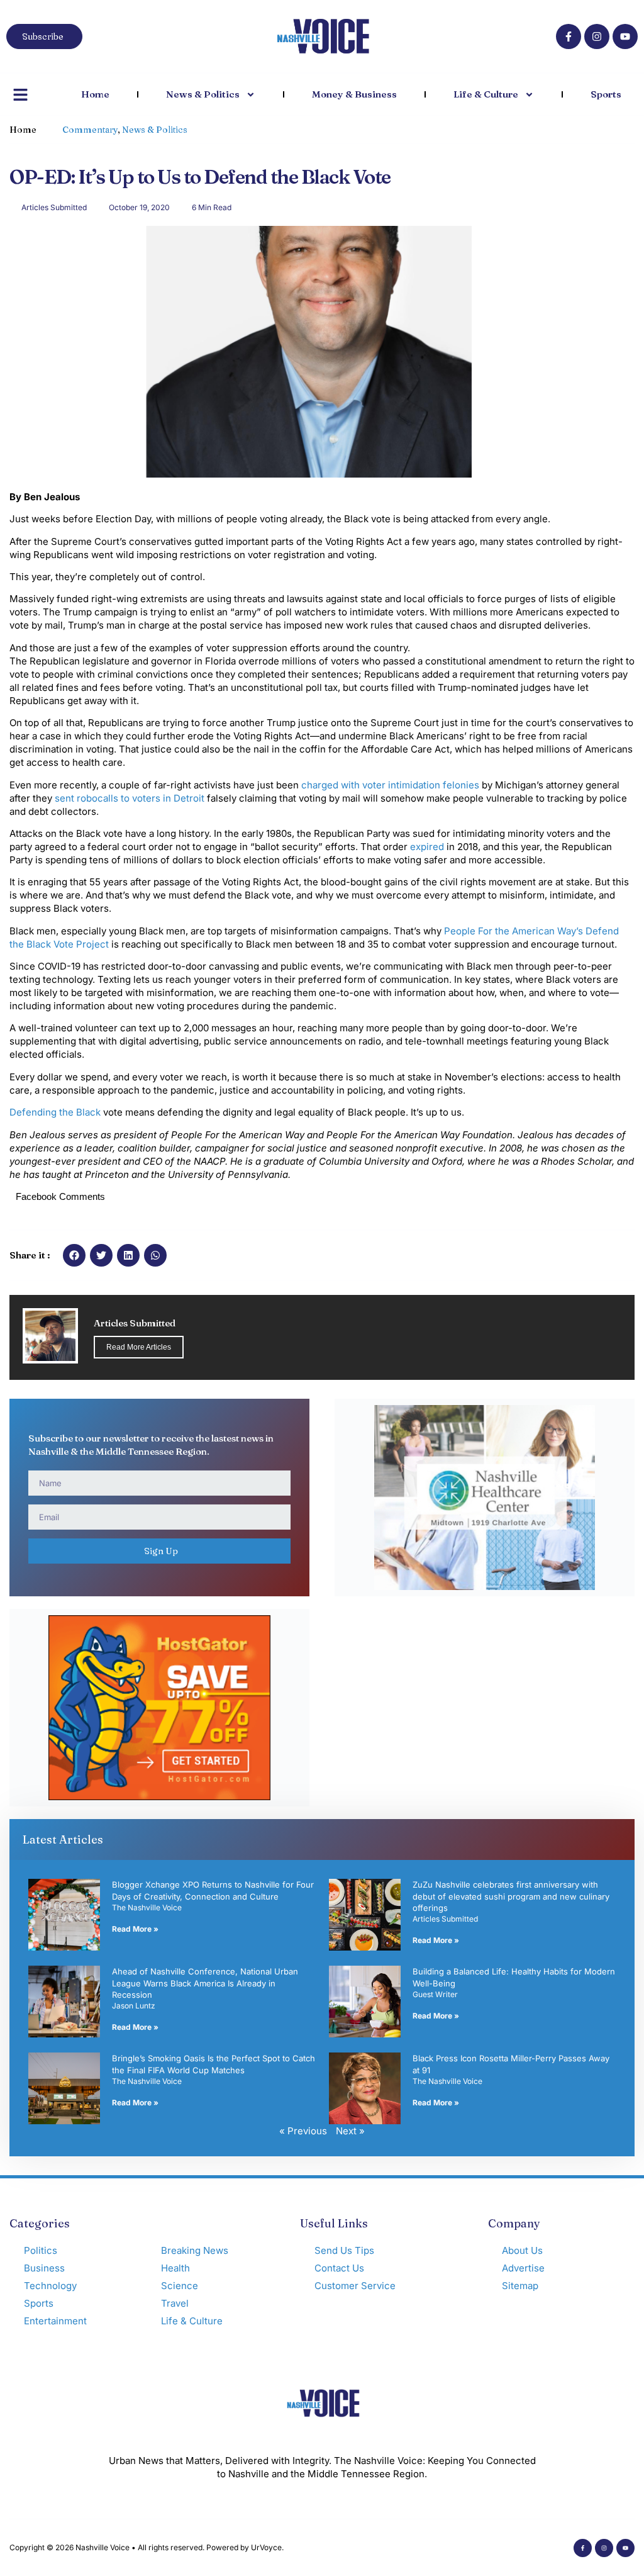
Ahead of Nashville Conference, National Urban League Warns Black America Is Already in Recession (205, 1983)
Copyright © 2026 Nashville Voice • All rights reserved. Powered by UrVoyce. (147, 2547)
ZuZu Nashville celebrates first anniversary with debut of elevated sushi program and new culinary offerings (511, 1896)
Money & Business (354, 94)
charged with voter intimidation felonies (390, 785)
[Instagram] (597, 36)
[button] (74, 1255)
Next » (350, 2131)
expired (427, 847)
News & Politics (203, 94)
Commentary (90, 130)
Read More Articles (139, 1347)
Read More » (135, 1929)
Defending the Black (55, 1112)
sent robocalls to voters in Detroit (130, 798)
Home (95, 94)
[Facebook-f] (569, 36)
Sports (606, 94)
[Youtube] (625, 36)
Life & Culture (486, 94)
